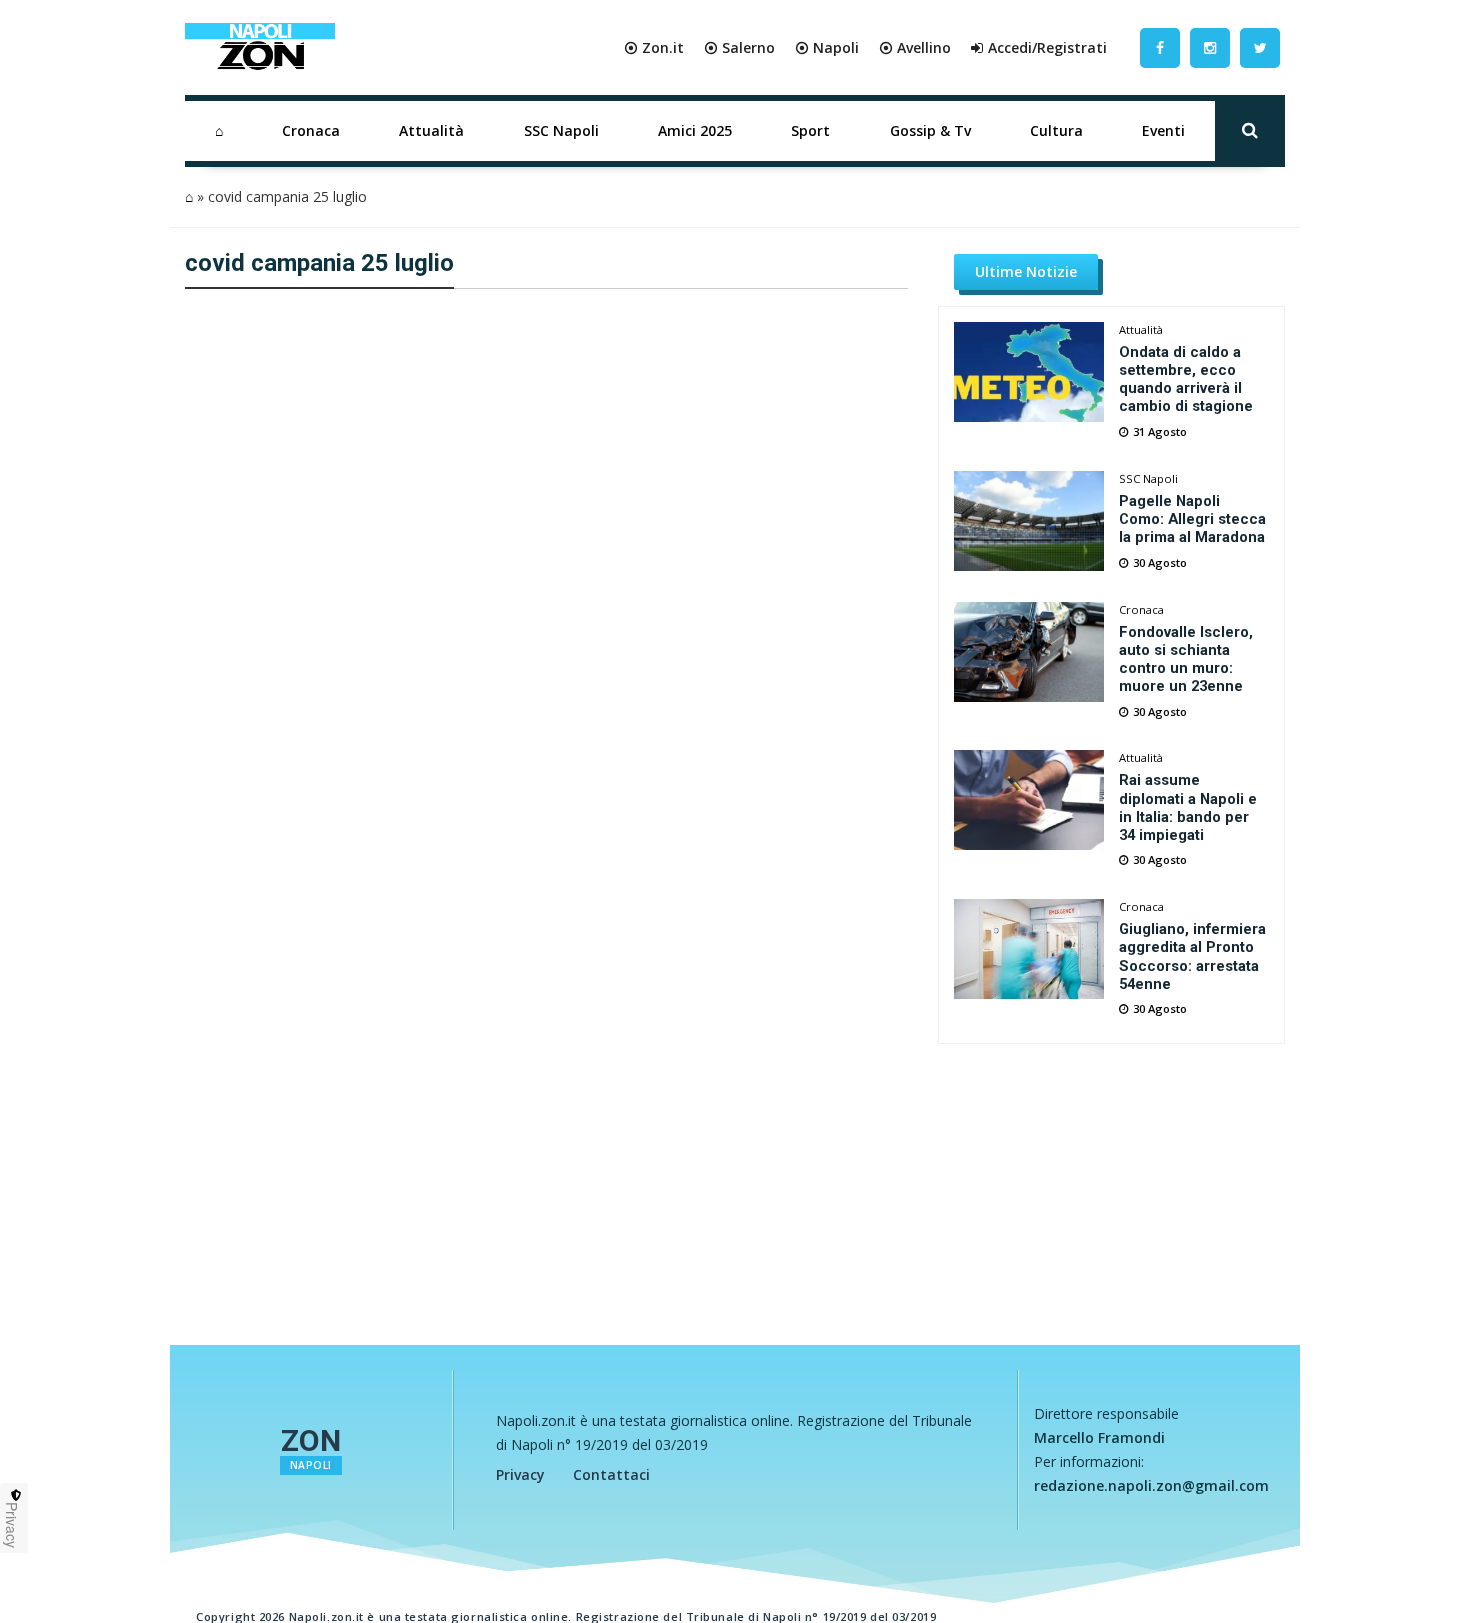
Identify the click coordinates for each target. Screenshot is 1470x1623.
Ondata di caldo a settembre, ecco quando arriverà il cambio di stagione (1186, 379)
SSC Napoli (561, 130)
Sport (810, 130)
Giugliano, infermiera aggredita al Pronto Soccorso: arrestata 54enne (1192, 956)
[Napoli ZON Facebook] (1160, 47)
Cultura (1056, 130)
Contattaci (611, 1474)
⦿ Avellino (915, 47)
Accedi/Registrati (1047, 47)
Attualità (431, 130)
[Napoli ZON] (260, 48)
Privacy (520, 1474)
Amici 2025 (695, 130)
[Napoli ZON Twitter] (1260, 47)
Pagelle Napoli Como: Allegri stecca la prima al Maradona (1192, 519)
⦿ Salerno (739, 47)
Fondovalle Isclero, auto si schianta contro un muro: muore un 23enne (1186, 659)
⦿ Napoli (827, 47)
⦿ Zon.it (654, 47)
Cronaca (311, 130)
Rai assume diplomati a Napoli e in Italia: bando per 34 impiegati (1188, 807)
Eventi (1163, 130)
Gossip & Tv (930, 130)
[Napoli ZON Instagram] (1210, 47)
